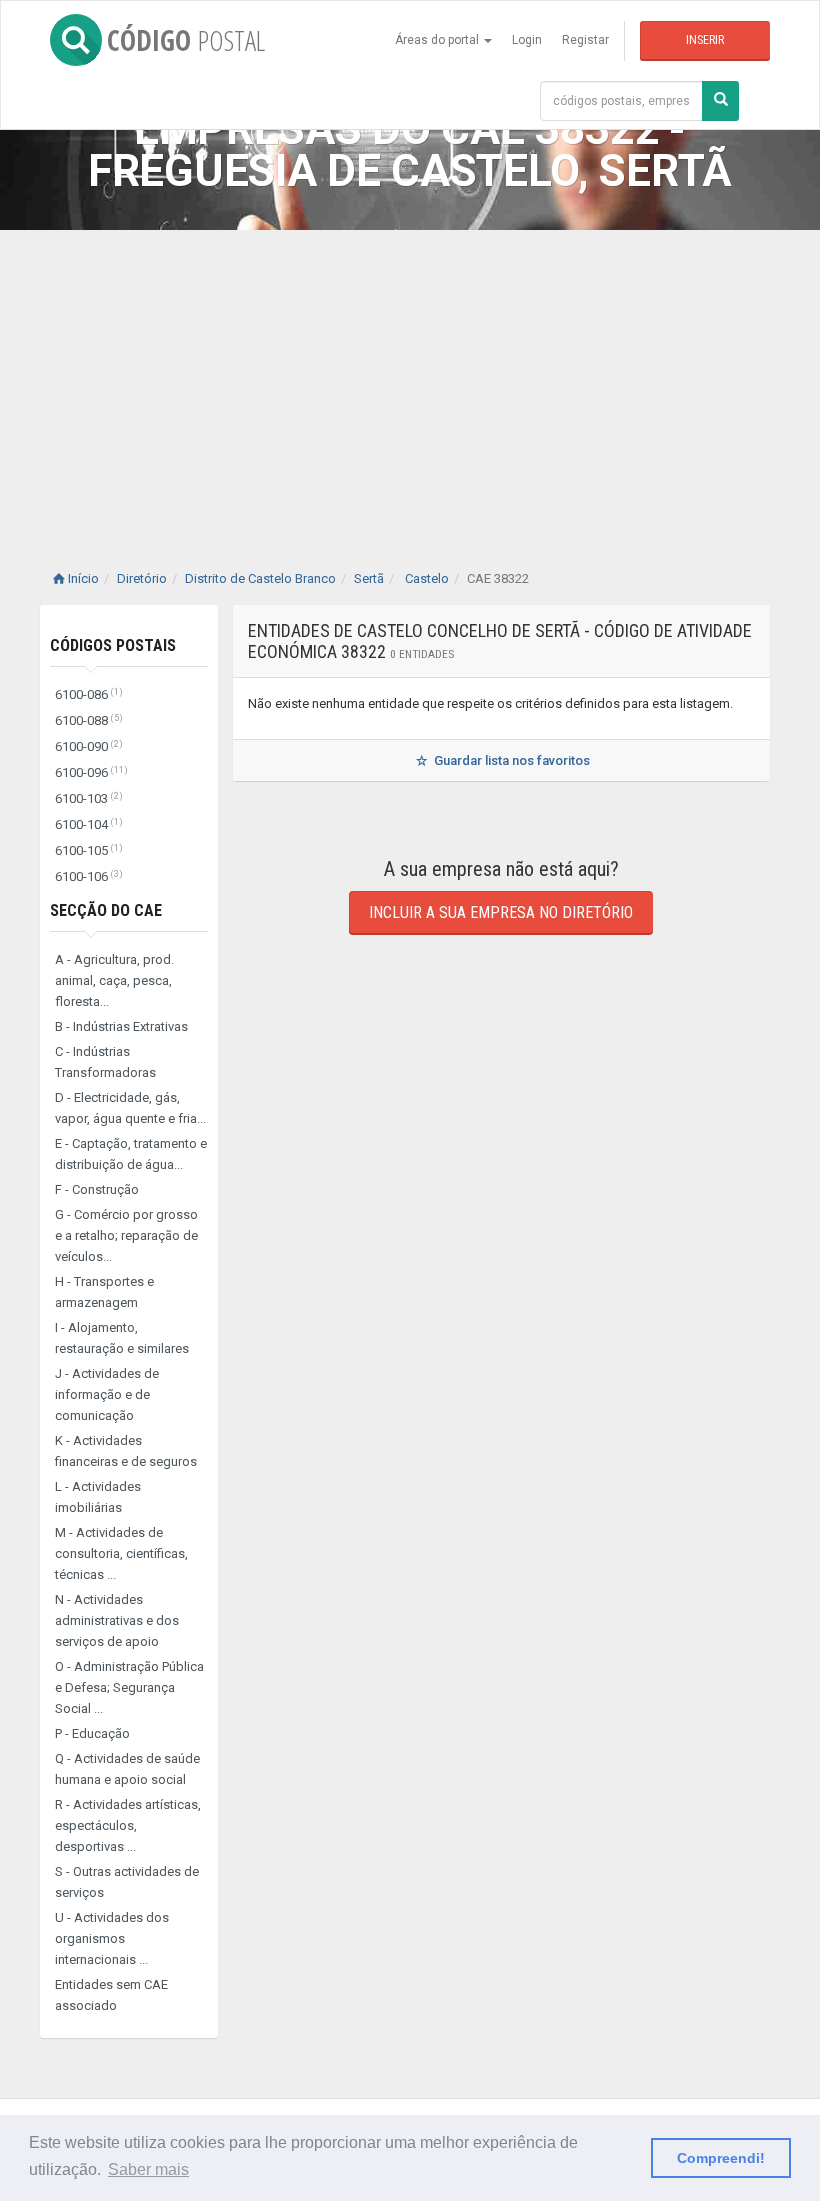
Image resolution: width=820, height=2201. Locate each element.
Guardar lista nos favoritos (510, 760)
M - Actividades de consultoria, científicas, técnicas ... (121, 1553)
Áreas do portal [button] (438, 40)
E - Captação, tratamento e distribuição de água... (131, 1154)
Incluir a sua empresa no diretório (501, 912)
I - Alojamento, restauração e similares (122, 1338)
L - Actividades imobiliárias (98, 1497)
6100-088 (89, 720)
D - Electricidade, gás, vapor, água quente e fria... (130, 1108)
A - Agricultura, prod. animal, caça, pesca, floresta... (114, 980)
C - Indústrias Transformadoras (105, 1062)
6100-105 (89, 850)
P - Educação (92, 1733)
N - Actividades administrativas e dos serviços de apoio (117, 1620)
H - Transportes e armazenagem (104, 1292)
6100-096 (91, 772)
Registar (585, 40)
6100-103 (89, 798)
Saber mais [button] (148, 2169)
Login (527, 40)
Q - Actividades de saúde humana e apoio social (127, 1769)
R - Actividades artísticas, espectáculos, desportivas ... (128, 1825)
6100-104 (89, 824)
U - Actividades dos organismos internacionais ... (112, 1938)
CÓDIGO (186, 40)
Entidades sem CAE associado (111, 1995)
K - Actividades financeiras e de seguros (126, 1451)
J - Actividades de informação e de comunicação (107, 1394)
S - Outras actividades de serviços (127, 1882)
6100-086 (89, 694)
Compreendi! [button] (721, 2158)
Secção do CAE (106, 910)
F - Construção (97, 1189)
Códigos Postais (113, 645)
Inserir (705, 40)
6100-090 (89, 746)
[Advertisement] (410, 380)
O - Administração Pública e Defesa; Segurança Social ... (129, 1687)
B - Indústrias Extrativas (121, 1026)
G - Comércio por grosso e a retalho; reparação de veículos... (126, 1235)
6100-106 (89, 876)
